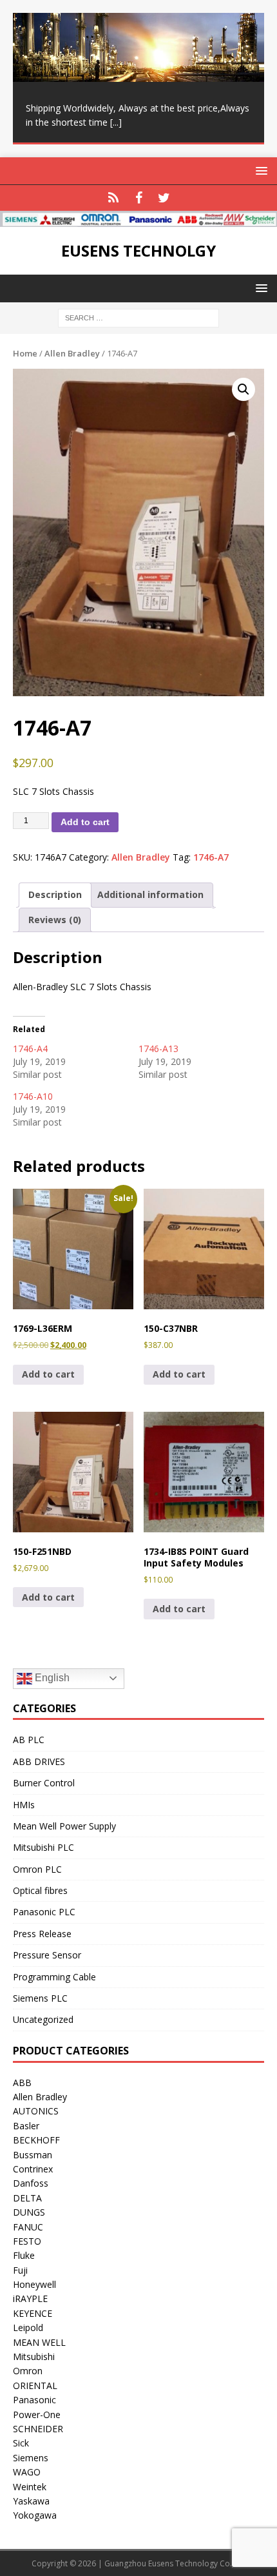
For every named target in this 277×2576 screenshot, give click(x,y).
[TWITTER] (164, 198)
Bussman (33, 2155)
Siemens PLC (40, 1998)
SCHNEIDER (38, 2429)
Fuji (20, 2270)
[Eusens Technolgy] (138, 220)
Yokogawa (35, 2515)
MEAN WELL (39, 2342)
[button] (244, 389)
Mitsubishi (34, 2356)
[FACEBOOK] (139, 198)
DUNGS (29, 2212)
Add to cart (85, 822)
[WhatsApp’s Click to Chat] (114, 198)
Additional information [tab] (150, 894)
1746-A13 (158, 1049)
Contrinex (33, 2169)
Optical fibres (40, 1890)
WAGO (27, 2472)
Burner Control (44, 1783)
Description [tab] (55, 894)
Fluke (24, 2255)
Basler (26, 2126)
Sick (21, 2443)
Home (25, 353)
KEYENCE (33, 2313)
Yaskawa (31, 2501)
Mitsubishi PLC (43, 1847)
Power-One (37, 2415)
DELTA (27, 2198)
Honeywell (34, 2284)
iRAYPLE (30, 2298)
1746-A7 (211, 857)
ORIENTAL (35, 2386)
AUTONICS (36, 2111)
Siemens (31, 2458)
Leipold (28, 2327)
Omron (28, 2371)
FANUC (28, 2227)
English (51, 1678)
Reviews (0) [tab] (55, 920)
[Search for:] (138, 317)
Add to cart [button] (48, 1374)
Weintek (30, 2487)
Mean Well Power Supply (64, 1826)
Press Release (42, 1934)
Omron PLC (37, 1869)
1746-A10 (33, 1096)
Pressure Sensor (47, 1955)
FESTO (27, 2241)
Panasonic (34, 2400)
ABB (22, 2083)
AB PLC (29, 1740)
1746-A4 (30, 1049)
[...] (116, 122)
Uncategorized (43, 2019)
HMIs (24, 1805)
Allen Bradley (72, 353)
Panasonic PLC (44, 1912)
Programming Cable (54, 1977)
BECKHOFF (36, 2140)
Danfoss (31, 2183)
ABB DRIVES (39, 1761)
